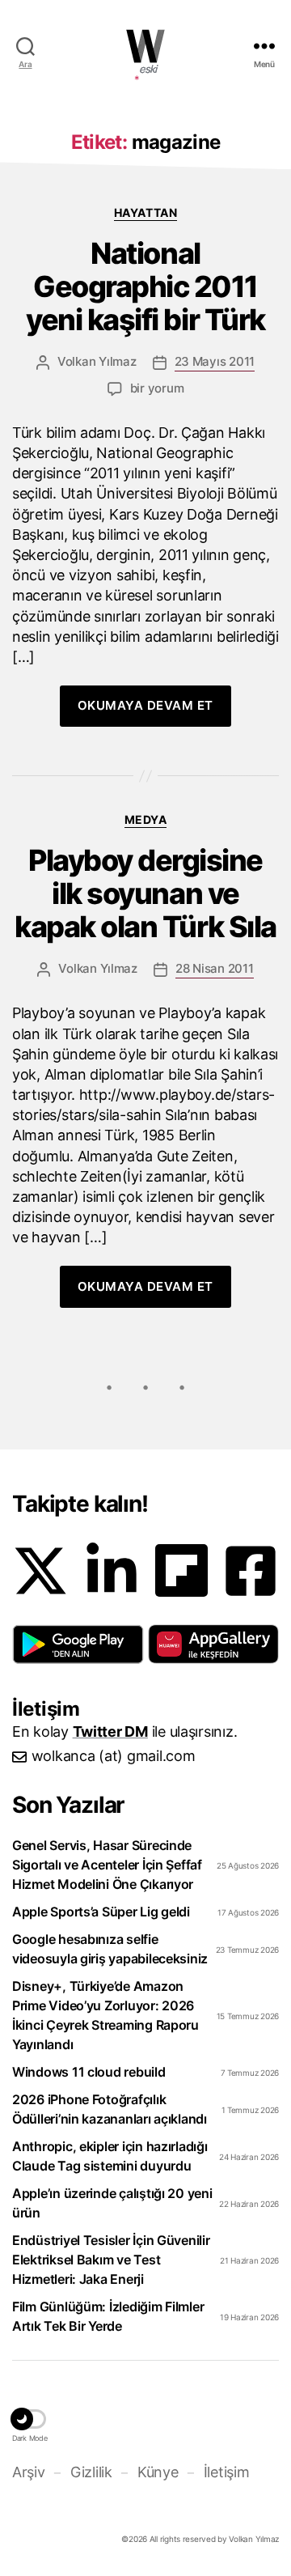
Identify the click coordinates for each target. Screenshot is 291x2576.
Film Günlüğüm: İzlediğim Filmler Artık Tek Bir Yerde (108, 2316)
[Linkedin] (112, 1571)
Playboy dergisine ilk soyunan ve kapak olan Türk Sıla (145, 894)
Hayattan (145, 212)
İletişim (226, 2472)
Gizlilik (91, 2472)
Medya (146, 819)
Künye (158, 2472)
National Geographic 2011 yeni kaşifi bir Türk (145, 287)
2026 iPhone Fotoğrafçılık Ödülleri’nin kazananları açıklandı (110, 2109)
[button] (78, 1644)
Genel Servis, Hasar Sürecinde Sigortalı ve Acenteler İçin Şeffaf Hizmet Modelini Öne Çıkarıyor (107, 1865)
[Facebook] (251, 1571)
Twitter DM (110, 1731)
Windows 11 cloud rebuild (89, 2072)
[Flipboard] (181, 1570)
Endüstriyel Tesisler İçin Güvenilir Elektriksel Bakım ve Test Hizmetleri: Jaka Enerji (111, 2260)
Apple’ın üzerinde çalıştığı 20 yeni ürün (112, 2203)
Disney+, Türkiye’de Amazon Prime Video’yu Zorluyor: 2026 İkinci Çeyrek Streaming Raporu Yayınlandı (105, 2015)
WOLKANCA (145, 46)
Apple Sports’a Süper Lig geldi (101, 1912)
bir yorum (157, 388)
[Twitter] (40, 1571)
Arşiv (29, 2472)
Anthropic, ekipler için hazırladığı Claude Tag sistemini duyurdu (110, 2156)
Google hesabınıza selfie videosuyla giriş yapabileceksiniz (110, 1949)
